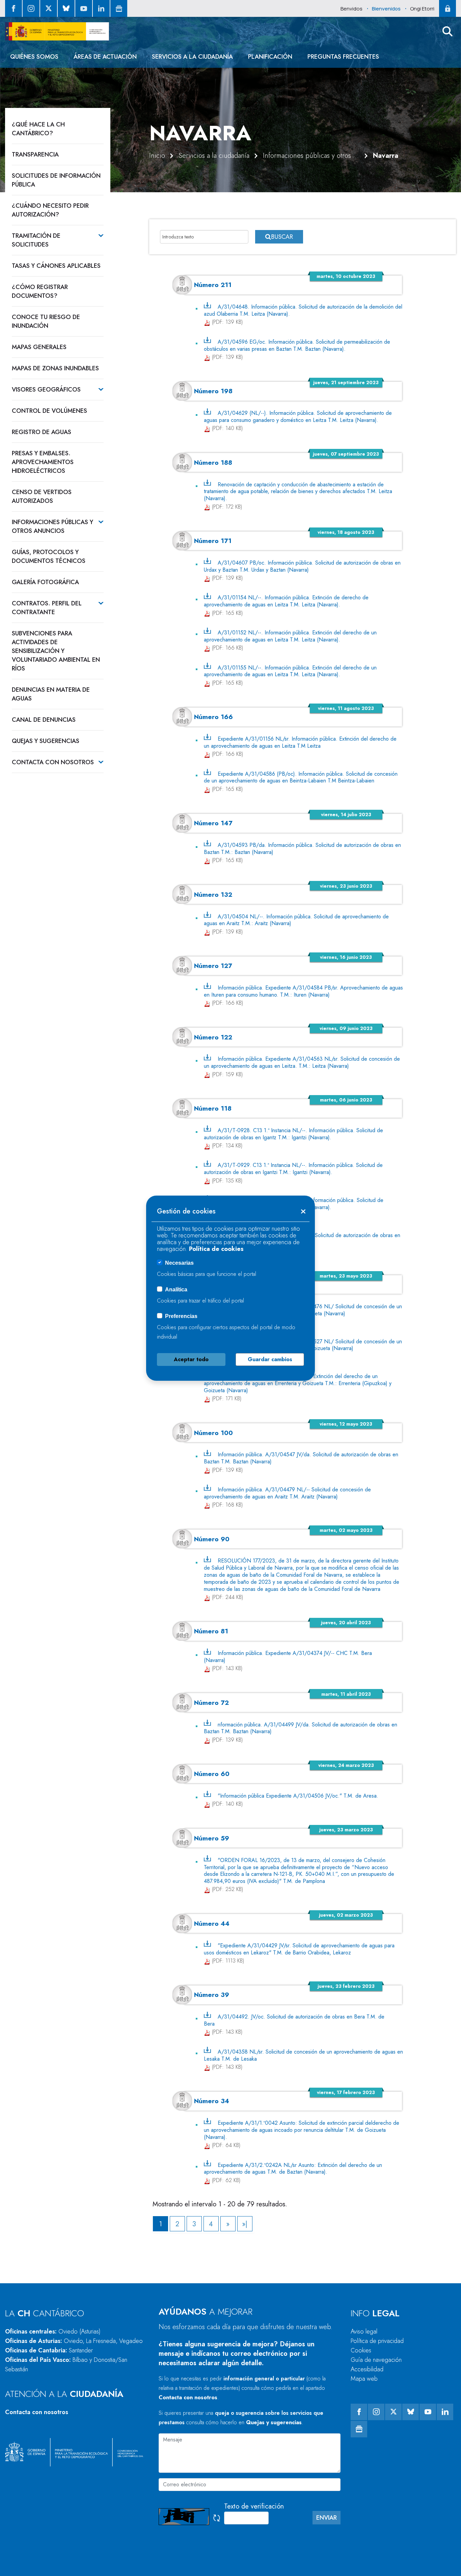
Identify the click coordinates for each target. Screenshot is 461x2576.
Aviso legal (364, 2331)
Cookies (361, 2350)
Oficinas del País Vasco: (66, 2365)
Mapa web (364, 2379)
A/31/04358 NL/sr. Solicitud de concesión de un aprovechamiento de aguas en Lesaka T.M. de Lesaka (304, 2055)
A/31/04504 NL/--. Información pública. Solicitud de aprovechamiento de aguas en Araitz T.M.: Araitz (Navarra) (296, 920)
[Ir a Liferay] (57, 31)
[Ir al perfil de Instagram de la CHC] (31, 8)
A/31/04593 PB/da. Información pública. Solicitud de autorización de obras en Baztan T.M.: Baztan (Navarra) (303, 849)
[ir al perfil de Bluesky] (66, 8)
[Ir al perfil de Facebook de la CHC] (13, 8)
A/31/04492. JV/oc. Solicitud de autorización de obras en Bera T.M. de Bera (294, 2020)
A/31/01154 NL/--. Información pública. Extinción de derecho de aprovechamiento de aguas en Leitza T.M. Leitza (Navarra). (286, 601)
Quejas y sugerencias (274, 2422)
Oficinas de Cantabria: (49, 2350)
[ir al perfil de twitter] (49, 8)
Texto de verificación (254, 2506)
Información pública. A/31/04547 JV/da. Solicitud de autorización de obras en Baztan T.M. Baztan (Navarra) (301, 1458)
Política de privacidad (377, 2341)
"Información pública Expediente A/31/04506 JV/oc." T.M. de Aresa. (298, 1796)
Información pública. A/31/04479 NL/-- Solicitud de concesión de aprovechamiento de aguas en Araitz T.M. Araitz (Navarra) (288, 1493)
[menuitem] (34, 57)
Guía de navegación (376, 2360)
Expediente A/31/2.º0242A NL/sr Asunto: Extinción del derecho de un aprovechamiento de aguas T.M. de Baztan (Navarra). (293, 2168)
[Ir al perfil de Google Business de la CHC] (119, 8)
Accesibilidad (367, 2369)
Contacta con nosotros (37, 2412)
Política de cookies (216, 1249)
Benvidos (351, 9)
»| (245, 2224)
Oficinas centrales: (53, 2331)
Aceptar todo (191, 1359)
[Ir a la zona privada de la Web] (448, 8)
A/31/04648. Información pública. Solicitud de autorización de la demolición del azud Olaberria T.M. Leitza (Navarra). (303, 310)
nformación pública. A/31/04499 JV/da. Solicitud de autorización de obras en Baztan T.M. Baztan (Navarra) (301, 1728)
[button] (448, 31)
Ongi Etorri (422, 9)
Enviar (327, 2518)
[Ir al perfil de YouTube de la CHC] (84, 8)
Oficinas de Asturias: (74, 2341)
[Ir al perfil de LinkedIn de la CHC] (101, 8)
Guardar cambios (270, 1359)
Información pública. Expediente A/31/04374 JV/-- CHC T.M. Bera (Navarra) (288, 1657)
